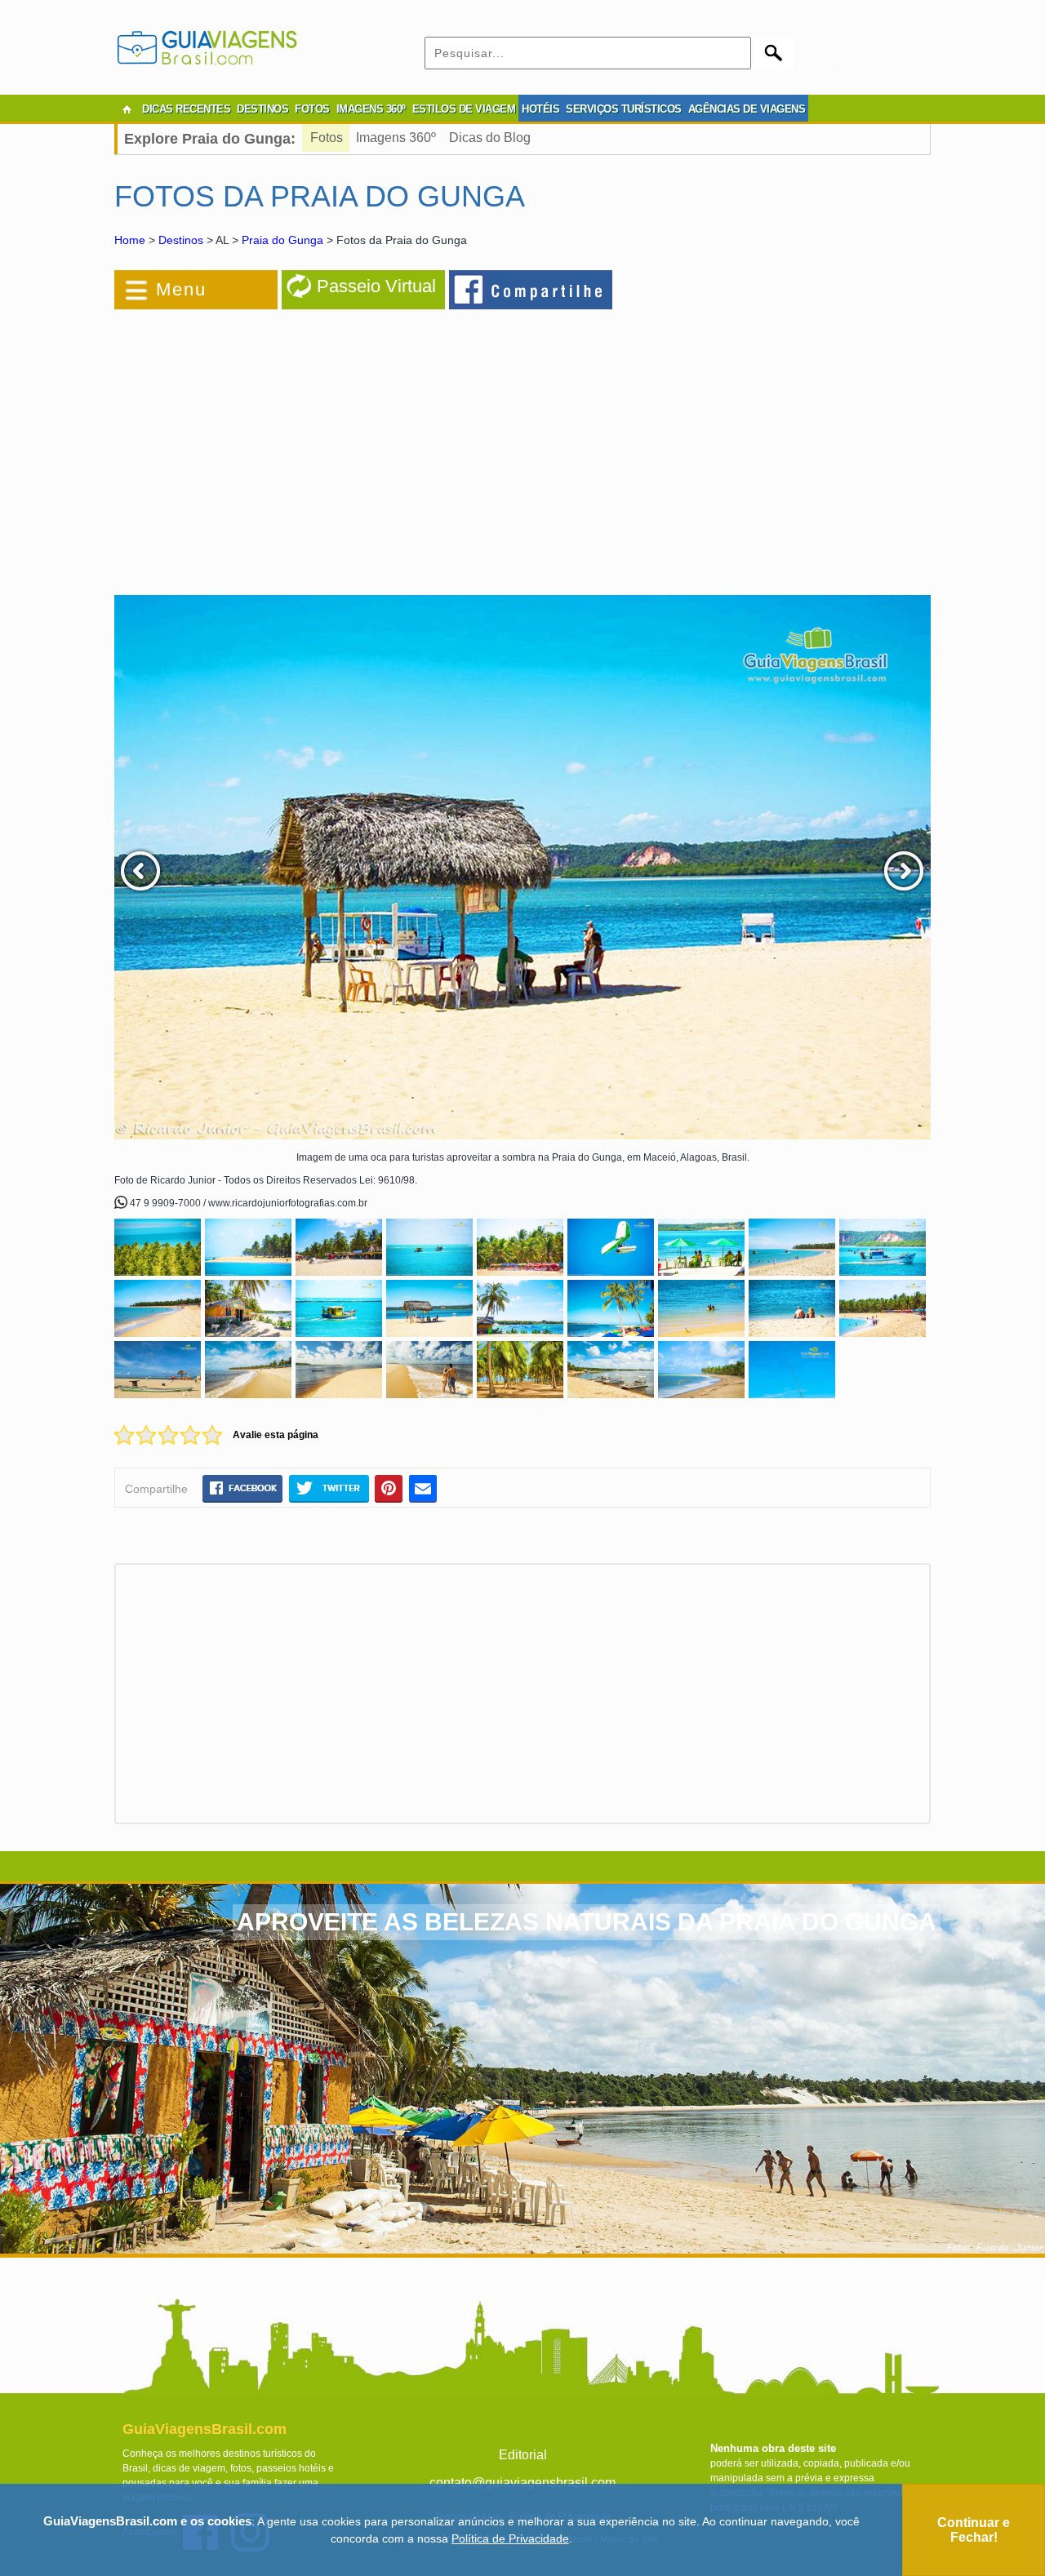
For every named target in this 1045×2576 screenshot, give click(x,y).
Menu (181, 289)
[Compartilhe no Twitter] (329, 1488)
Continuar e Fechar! (974, 2530)
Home (130, 240)
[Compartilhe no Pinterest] (389, 1488)
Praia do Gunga (282, 240)
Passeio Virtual (376, 286)
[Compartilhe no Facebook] (531, 289)
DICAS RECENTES (186, 109)
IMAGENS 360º (371, 109)
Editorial (523, 2455)
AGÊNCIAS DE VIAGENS (747, 109)
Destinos (181, 240)
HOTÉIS (540, 109)
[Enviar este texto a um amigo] (423, 1488)
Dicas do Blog (490, 138)
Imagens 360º (396, 138)
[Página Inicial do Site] (127, 109)
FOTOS (312, 109)
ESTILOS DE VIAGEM (464, 109)
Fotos (327, 138)
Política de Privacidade (510, 2538)
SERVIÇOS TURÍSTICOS (624, 109)
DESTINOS (262, 109)
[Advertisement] (292, 444)
